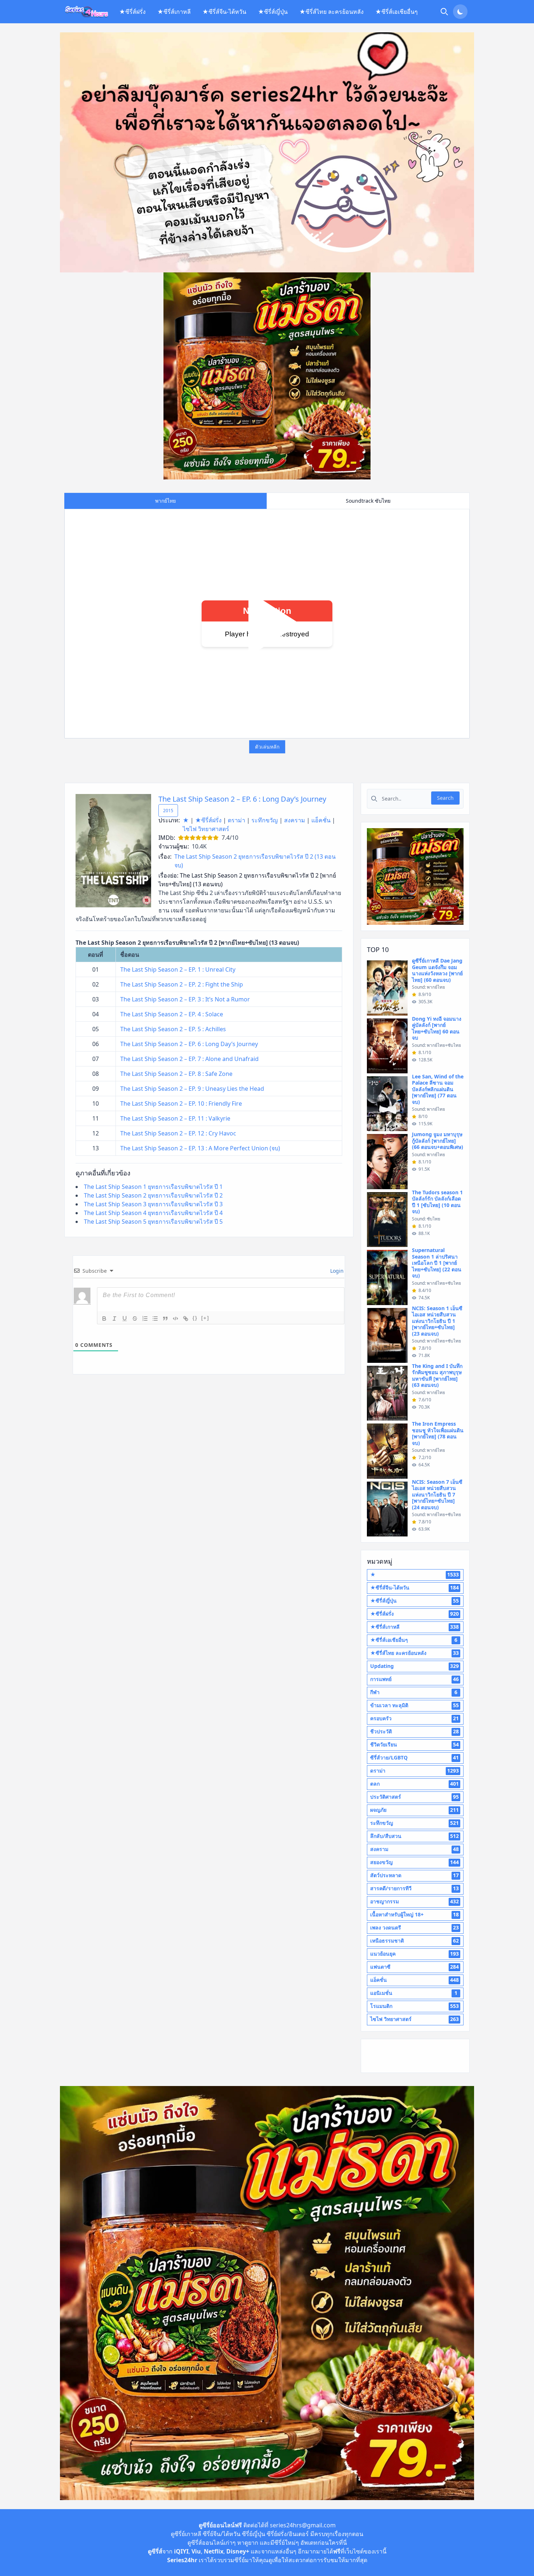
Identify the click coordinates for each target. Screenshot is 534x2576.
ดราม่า (236, 820)
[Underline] (125, 1319)
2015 (168, 811)
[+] (205, 1318)
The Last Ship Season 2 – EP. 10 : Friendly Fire (181, 1103)
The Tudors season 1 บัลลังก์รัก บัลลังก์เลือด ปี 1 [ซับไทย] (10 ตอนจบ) (437, 1202)
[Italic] (114, 1319)
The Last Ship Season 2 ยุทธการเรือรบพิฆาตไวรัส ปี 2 (153, 1195)
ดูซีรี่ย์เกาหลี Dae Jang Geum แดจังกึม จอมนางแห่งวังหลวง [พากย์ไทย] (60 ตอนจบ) (437, 970)
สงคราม (295, 820)
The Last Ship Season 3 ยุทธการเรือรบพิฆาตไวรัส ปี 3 (153, 1204)
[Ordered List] (145, 1319)
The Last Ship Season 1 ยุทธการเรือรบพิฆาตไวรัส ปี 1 (153, 1187)
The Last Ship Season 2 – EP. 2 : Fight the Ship (182, 984)
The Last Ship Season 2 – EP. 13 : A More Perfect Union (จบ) (200, 1148)
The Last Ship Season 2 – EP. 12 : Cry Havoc (178, 1133)
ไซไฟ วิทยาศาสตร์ (206, 829)
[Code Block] (175, 1319)
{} (195, 1318)
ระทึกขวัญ (265, 820)
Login (336, 1271)
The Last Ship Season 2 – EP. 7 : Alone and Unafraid (189, 1059)
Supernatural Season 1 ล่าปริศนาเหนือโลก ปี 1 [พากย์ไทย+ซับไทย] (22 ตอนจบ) (437, 1263)
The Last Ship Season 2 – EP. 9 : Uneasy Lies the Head (192, 1089)
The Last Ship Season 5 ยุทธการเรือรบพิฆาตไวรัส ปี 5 (153, 1222)
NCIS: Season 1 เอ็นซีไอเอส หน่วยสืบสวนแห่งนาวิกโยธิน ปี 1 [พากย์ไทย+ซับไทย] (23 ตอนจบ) (437, 1321)
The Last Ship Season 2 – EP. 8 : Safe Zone (176, 1074)
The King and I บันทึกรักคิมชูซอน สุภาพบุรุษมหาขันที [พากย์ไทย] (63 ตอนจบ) (437, 1376)
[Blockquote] (165, 1319)
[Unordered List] (155, 1319)
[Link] (186, 1319)
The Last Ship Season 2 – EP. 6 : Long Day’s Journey (242, 799)
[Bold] (104, 1319)
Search (445, 798)
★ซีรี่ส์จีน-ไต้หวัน (224, 12)
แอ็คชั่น (321, 820)
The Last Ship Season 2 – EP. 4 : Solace (172, 1014)
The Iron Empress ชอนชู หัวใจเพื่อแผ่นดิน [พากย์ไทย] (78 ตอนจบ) (438, 1433)
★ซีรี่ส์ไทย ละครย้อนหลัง (331, 12)
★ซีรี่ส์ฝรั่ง (132, 12)
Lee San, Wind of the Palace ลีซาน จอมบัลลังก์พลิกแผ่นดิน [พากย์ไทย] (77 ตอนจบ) (438, 1089)
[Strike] (135, 1319)
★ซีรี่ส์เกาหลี (174, 12)
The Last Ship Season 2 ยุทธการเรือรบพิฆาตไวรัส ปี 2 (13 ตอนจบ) (255, 861)
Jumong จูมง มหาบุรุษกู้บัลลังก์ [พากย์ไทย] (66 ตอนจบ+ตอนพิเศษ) (438, 1141)
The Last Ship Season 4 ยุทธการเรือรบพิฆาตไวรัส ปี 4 (153, 1213)
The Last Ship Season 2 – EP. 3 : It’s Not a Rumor (185, 999)
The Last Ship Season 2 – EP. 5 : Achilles (173, 1029)
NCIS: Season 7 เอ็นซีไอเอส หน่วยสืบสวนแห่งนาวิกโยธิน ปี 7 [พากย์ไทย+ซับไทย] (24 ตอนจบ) (437, 1494)
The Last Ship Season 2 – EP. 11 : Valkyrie (175, 1118)
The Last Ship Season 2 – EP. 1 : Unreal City (178, 969)
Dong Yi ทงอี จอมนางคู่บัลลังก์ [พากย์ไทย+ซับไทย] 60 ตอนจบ (437, 1028)
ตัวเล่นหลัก (267, 747)
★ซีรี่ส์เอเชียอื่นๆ (397, 12)
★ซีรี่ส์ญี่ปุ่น (273, 12)
